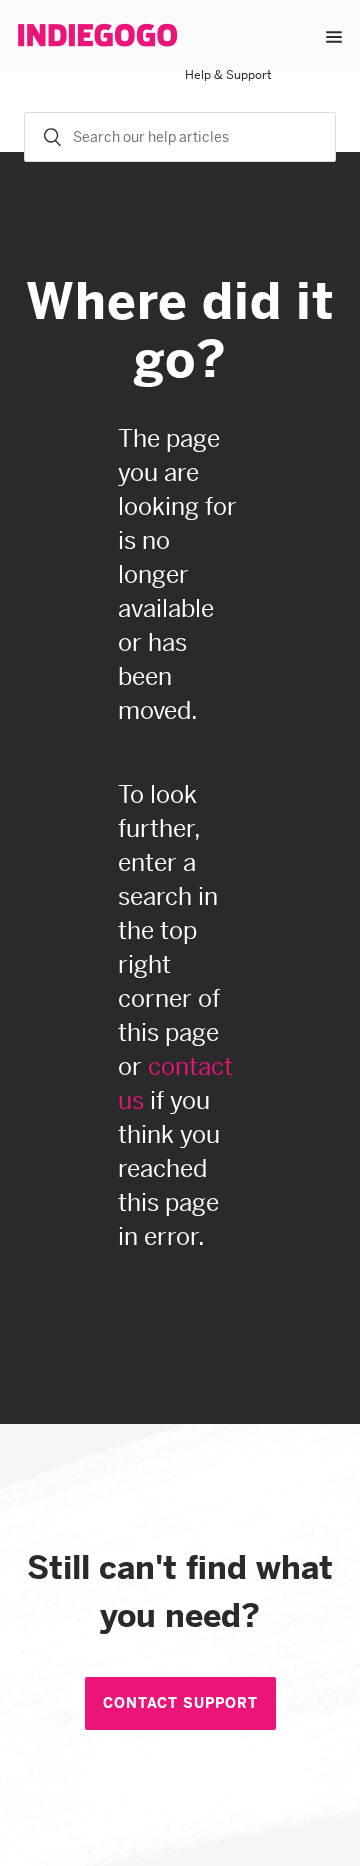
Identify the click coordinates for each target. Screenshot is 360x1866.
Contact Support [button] (180, 1703)
